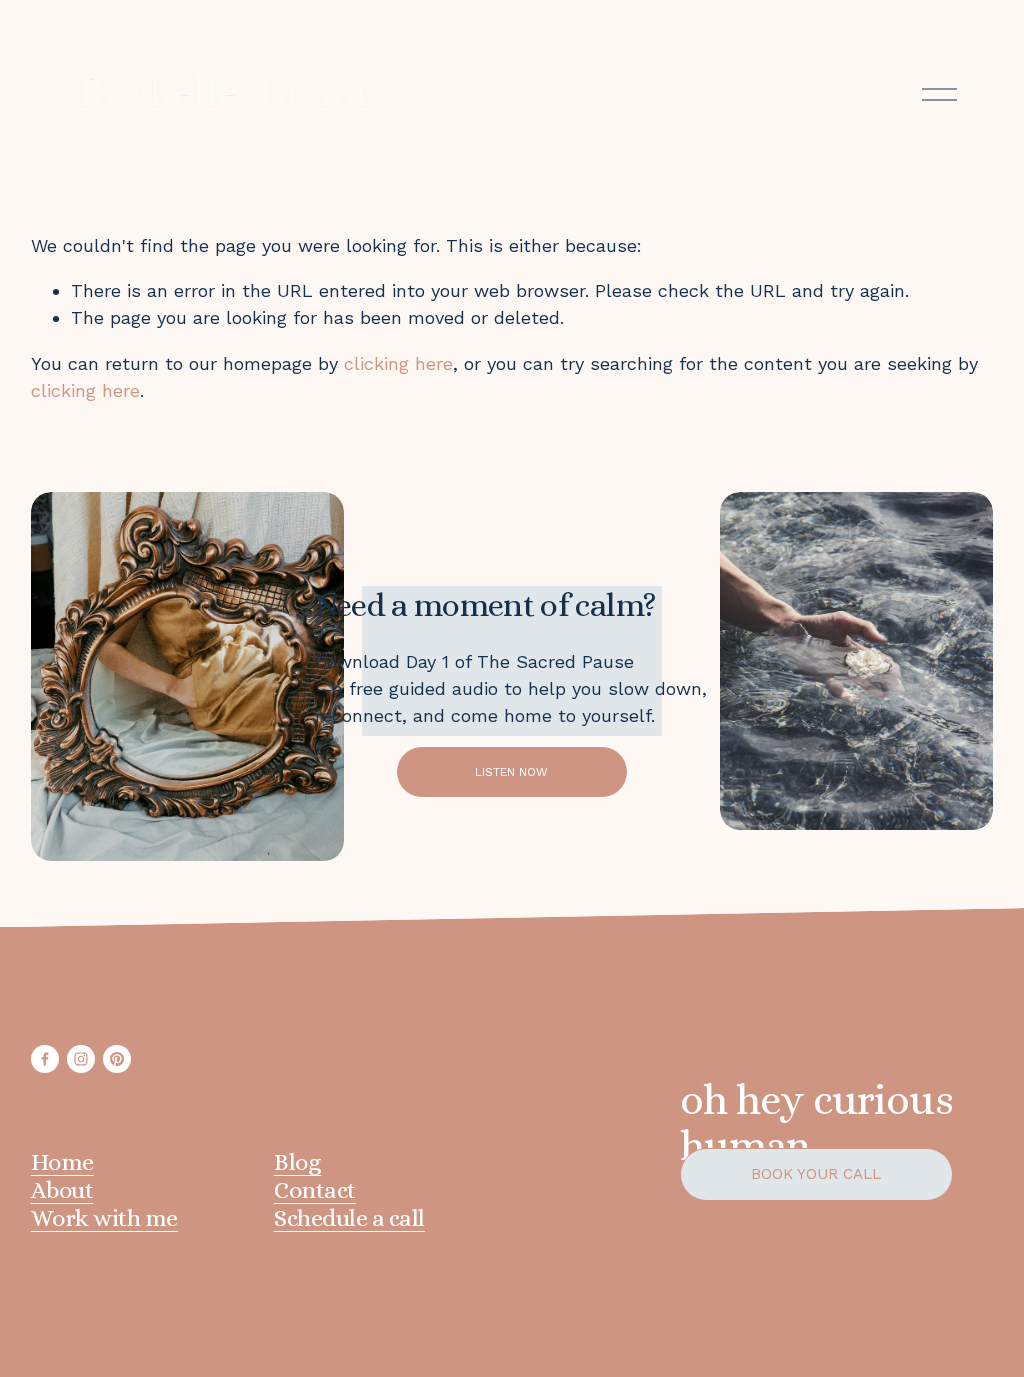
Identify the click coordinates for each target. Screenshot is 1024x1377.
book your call (816, 1174)
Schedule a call (349, 1218)
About (62, 1190)
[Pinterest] (117, 1059)
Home (62, 1162)
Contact (315, 1190)
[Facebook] (45, 1059)
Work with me (104, 1218)
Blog (297, 1162)
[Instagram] (81, 1059)
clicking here (398, 363)
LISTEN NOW (511, 772)
